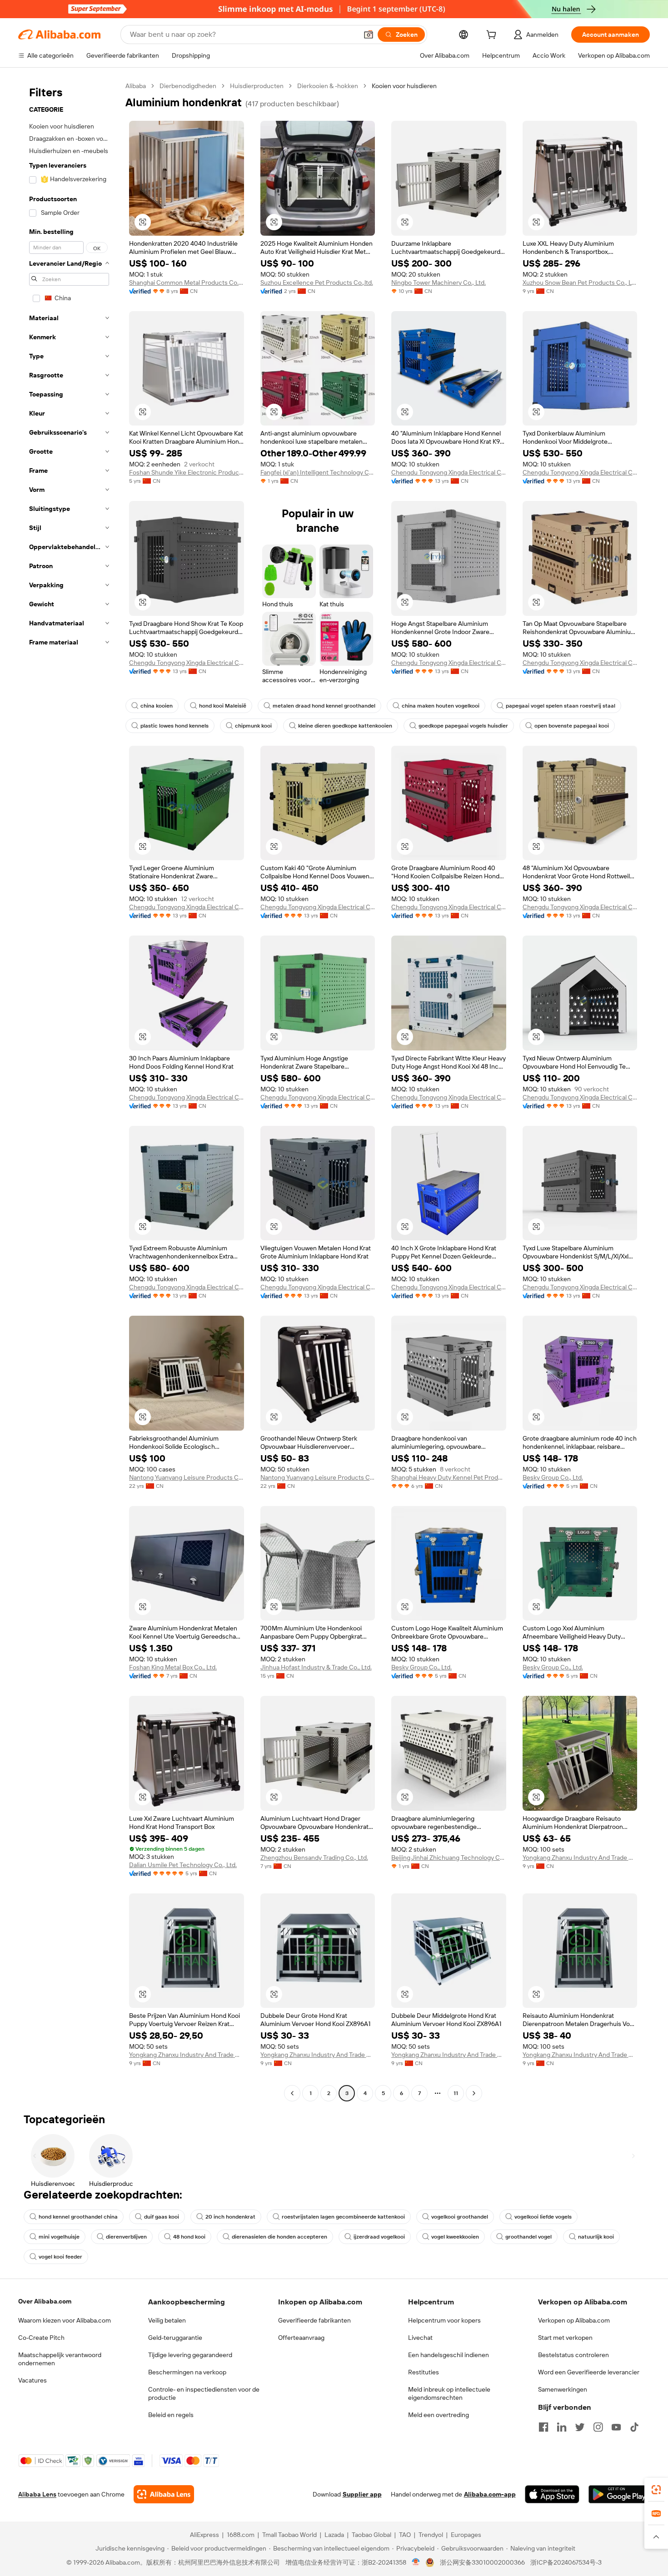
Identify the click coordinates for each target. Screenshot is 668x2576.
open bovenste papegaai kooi (572, 726)
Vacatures (32, 2380)
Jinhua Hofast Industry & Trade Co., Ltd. (316, 1667)
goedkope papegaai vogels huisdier (463, 726)
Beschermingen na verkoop (187, 2372)
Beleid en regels (171, 2415)
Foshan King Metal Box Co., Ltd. (173, 1667)
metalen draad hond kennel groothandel (324, 706)
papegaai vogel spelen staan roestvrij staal (561, 706)
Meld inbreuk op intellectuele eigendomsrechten (449, 2393)
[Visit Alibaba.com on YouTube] (616, 2427)
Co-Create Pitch (41, 2338)
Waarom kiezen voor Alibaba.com (65, 2320)
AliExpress (204, 2535)
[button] (369, 35)
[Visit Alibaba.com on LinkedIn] (562, 2427)
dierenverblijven (126, 2237)
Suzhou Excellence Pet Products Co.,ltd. (317, 282)
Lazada (334, 2535)
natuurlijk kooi (596, 2237)
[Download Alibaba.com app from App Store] (552, 2494)
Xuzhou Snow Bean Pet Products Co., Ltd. (580, 282)
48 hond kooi (189, 2237)
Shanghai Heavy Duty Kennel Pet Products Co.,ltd (449, 1477)
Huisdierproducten (257, 86)
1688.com (241, 2535)
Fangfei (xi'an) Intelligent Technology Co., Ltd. (318, 472)
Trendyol (431, 2535)
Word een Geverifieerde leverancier (589, 2372)
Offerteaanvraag (301, 2338)
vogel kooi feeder (60, 2257)
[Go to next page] (474, 2093)
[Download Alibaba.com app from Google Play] (619, 2494)
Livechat (420, 2338)
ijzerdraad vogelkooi (379, 2237)
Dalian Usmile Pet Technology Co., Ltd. (183, 1865)
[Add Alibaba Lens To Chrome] (164, 2494)
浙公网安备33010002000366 (482, 2562)
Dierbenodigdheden (188, 86)
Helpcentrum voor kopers (444, 2320)
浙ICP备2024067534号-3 (566, 2562)
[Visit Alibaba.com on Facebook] (543, 2427)
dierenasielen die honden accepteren (279, 2237)
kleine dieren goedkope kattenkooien (345, 726)
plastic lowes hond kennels (174, 726)
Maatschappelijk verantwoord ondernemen (60, 2359)
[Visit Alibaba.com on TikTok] (634, 2427)
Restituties (424, 2372)
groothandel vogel (528, 2237)
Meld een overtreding (439, 2415)
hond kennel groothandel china (78, 2217)
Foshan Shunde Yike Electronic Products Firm (187, 472)
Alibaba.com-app (490, 2494)
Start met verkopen (565, 2338)
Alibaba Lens (37, 2494)
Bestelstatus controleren (573, 2355)
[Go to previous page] (292, 2093)
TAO (405, 2535)
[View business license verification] (416, 2562)
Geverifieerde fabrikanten (314, 2320)
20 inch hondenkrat (230, 2217)
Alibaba (136, 86)
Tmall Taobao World (289, 2535)
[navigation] (69, 1091)
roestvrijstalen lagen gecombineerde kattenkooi (343, 2217)
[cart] (493, 36)
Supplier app (362, 2494)
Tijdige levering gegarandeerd (190, 2355)
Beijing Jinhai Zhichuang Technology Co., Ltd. (449, 1858)
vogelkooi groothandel (460, 2217)
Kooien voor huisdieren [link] (404, 86)
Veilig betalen (167, 2320)
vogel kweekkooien (455, 2237)
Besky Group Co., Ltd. (553, 1477)
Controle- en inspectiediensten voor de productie (204, 2393)
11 (456, 2093)
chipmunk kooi (253, 726)
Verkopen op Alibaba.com (574, 2320)
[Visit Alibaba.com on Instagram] (598, 2427)
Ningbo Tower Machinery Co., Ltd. (439, 282)
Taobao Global (371, 2535)
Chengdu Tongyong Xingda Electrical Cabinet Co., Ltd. (449, 472)
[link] (656, 2490)
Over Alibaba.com (45, 2301)
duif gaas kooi (162, 2217)
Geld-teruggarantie (175, 2338)
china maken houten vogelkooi (441, 706)
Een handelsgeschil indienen (449, 2355)
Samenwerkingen (563, 2389)
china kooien (157, 706)
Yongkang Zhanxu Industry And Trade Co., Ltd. (580, 1858)
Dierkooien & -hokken (328, 86)
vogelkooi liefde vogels (543, 2217)
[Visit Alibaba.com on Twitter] (580, 2427)
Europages (466, 2535)
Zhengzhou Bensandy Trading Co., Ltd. (314, 1858)
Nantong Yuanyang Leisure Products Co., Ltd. (187, 1477)
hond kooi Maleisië (223, 706)
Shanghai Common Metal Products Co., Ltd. (187, 282)
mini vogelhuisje (59, 2237)
